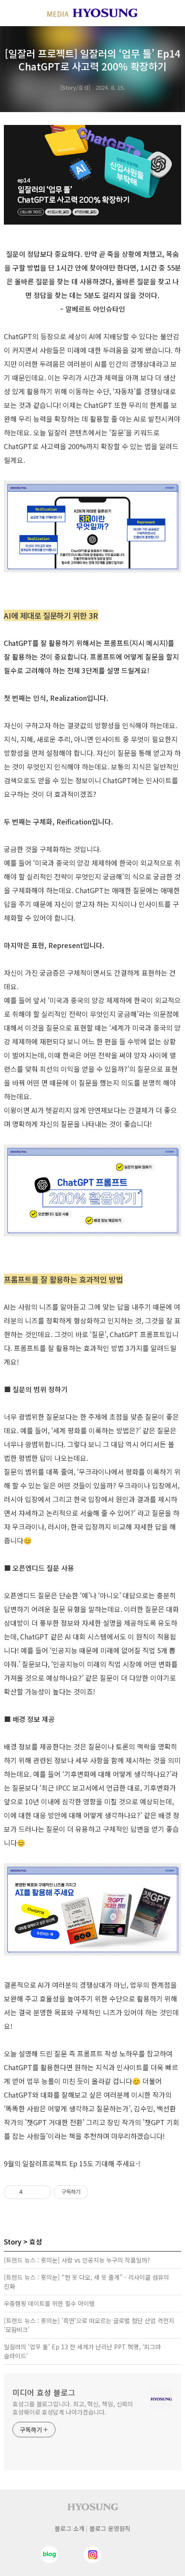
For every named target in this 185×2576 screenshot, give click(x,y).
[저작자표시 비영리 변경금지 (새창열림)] (100, 2192)
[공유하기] (31, 2192)
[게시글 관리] (42, 2192)
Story (13, 2241)
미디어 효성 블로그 (44, 2392)
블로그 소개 (69, 2528)
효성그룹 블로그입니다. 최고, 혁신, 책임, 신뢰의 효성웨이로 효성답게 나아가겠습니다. (73, 2408)
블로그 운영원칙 (110, 2528)
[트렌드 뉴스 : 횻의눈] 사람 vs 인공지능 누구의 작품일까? (77, 2260)
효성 (36, 2241)
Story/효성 (75, 87)
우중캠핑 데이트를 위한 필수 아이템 (49, 2303)
